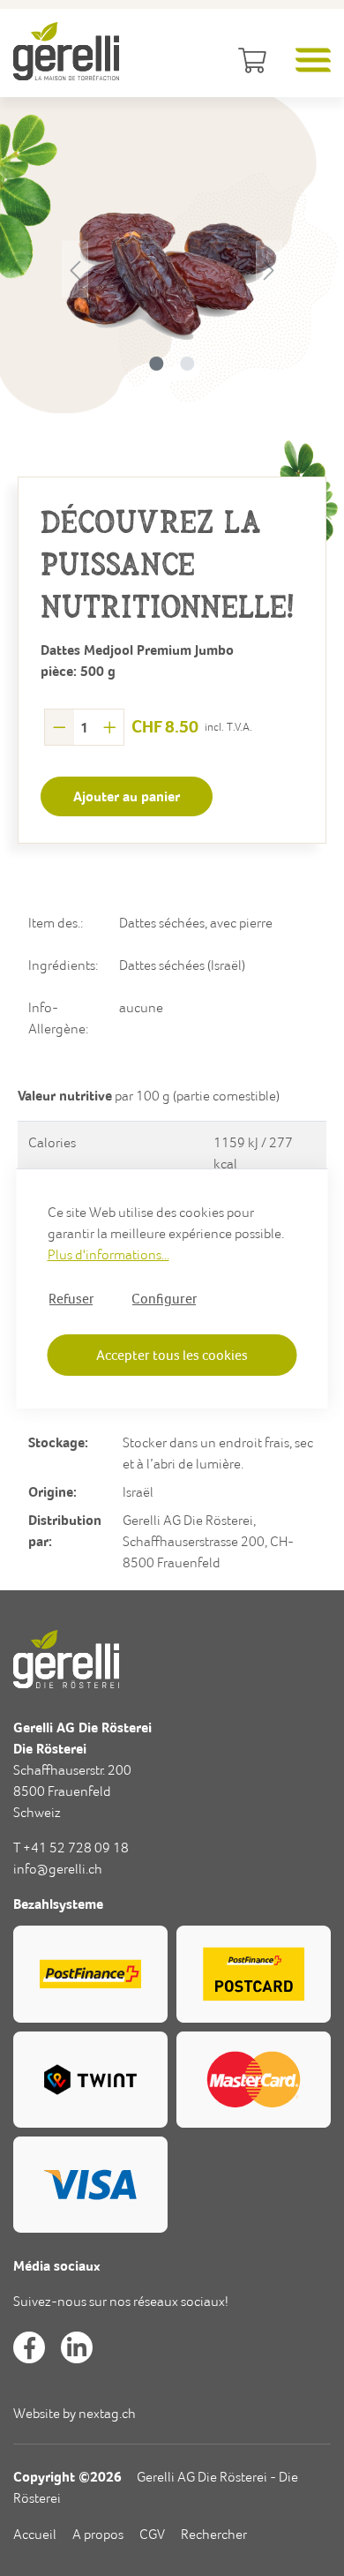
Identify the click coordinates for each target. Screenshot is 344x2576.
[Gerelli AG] (66, 51)
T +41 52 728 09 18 (71, 1848)
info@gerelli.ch (58, 1869)
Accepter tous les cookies (172, 1355)
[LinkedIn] (77, 2347)
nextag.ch (107, 2413)
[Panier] (249, 62)
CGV (152, 2534)
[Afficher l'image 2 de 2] (187, 364)
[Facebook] (29, 2347)
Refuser (71, 1298)
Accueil (35, 2534)
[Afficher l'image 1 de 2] (156, 364)
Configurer (165, 1298)
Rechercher (214, 2534)
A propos (98, 2534)
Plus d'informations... (108, 1254)
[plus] (110, 727)
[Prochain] (269, 269)
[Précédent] (75, 269)
